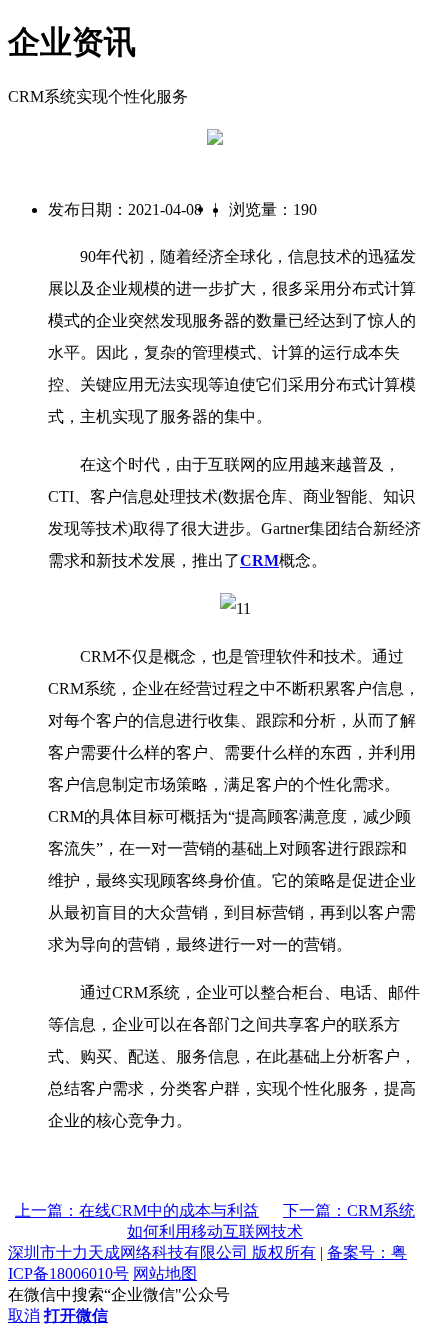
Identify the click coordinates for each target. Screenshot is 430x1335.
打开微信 (76, 1315)
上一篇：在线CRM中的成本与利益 (137, 1210)
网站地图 (165, 1273)
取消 (24, 1315)
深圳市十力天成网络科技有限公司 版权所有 (162, 1252)
